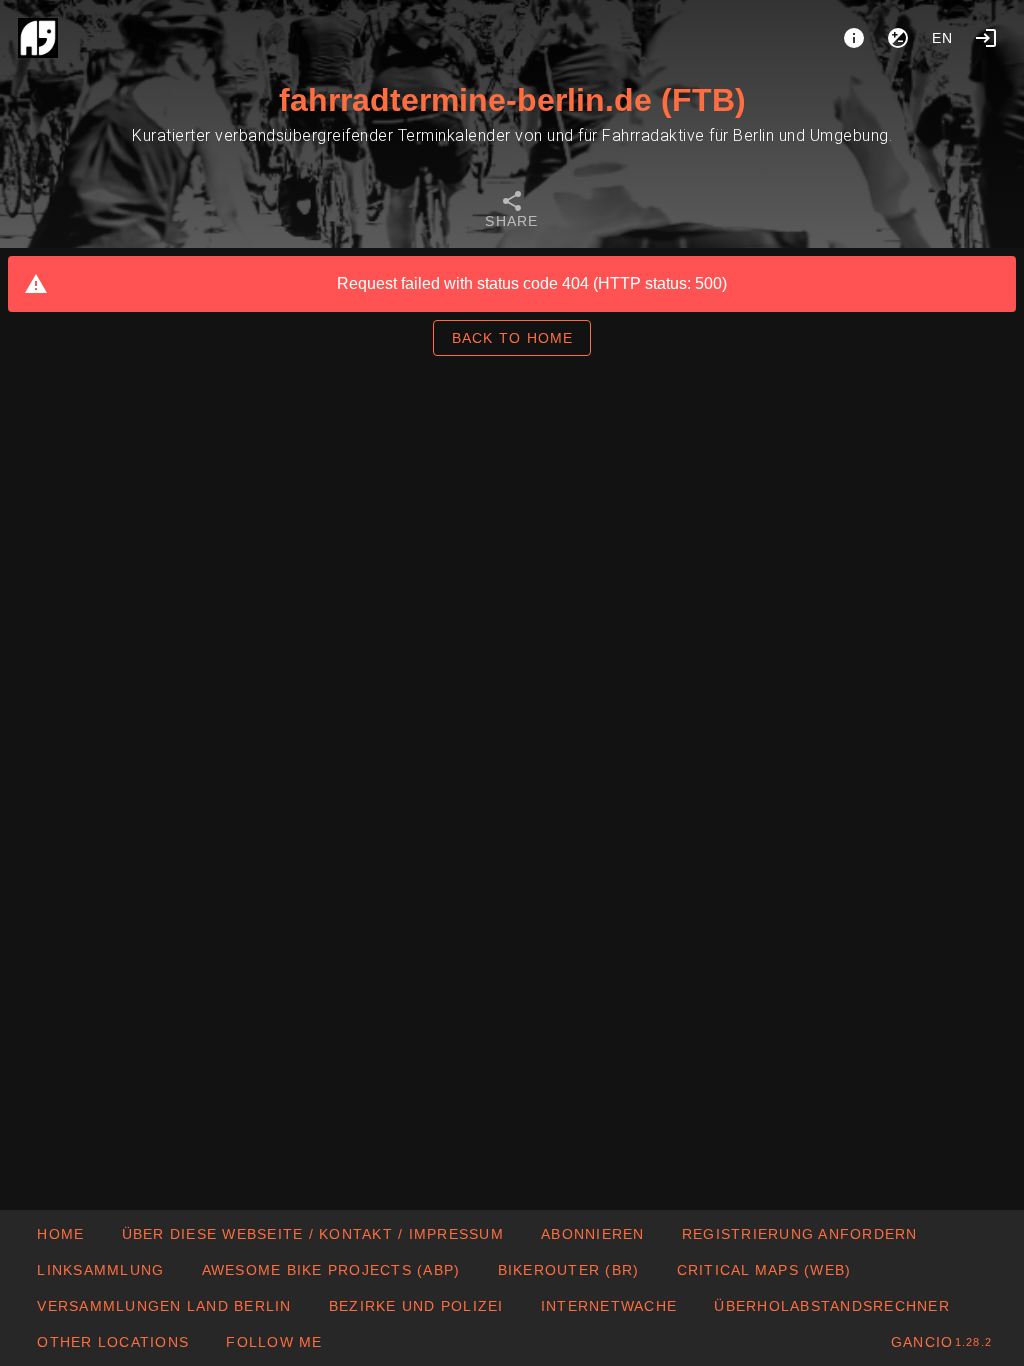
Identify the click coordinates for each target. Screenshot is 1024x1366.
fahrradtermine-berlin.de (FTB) (512, 100)
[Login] (986, 38)
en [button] (943, 38)
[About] (854, 38)
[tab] (512, 212)
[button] (112, 1342)
